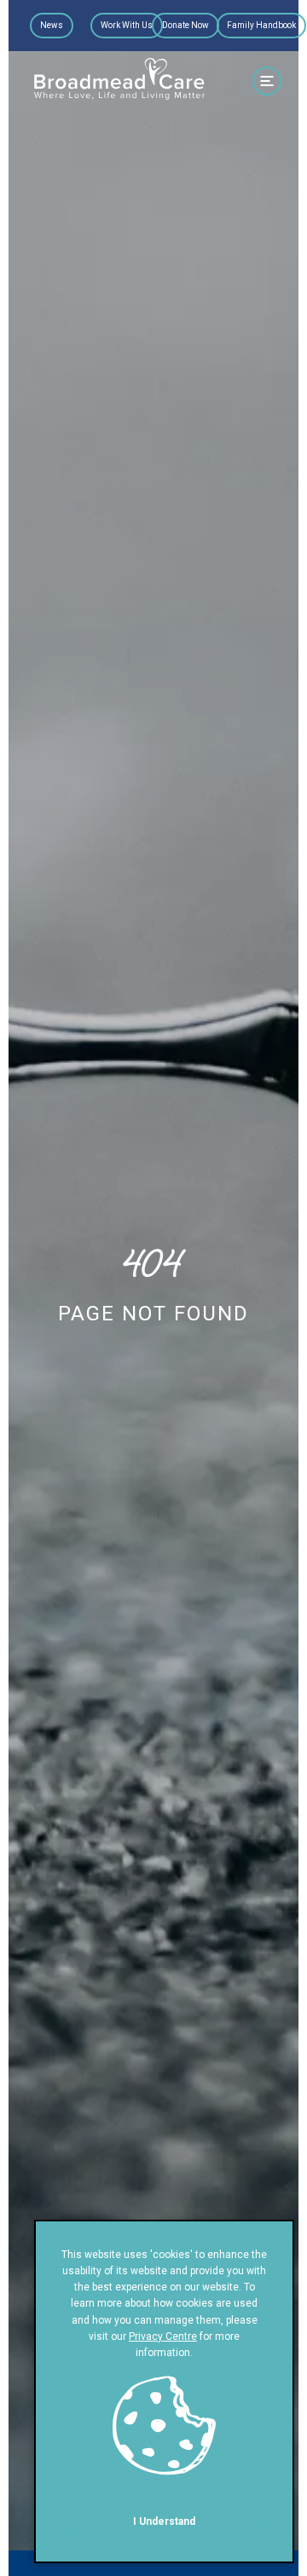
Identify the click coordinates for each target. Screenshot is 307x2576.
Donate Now (185, 25)
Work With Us (127, 25)
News (52, 25)
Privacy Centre (163, 2336)
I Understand (164, 2521)
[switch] (267, 81)
